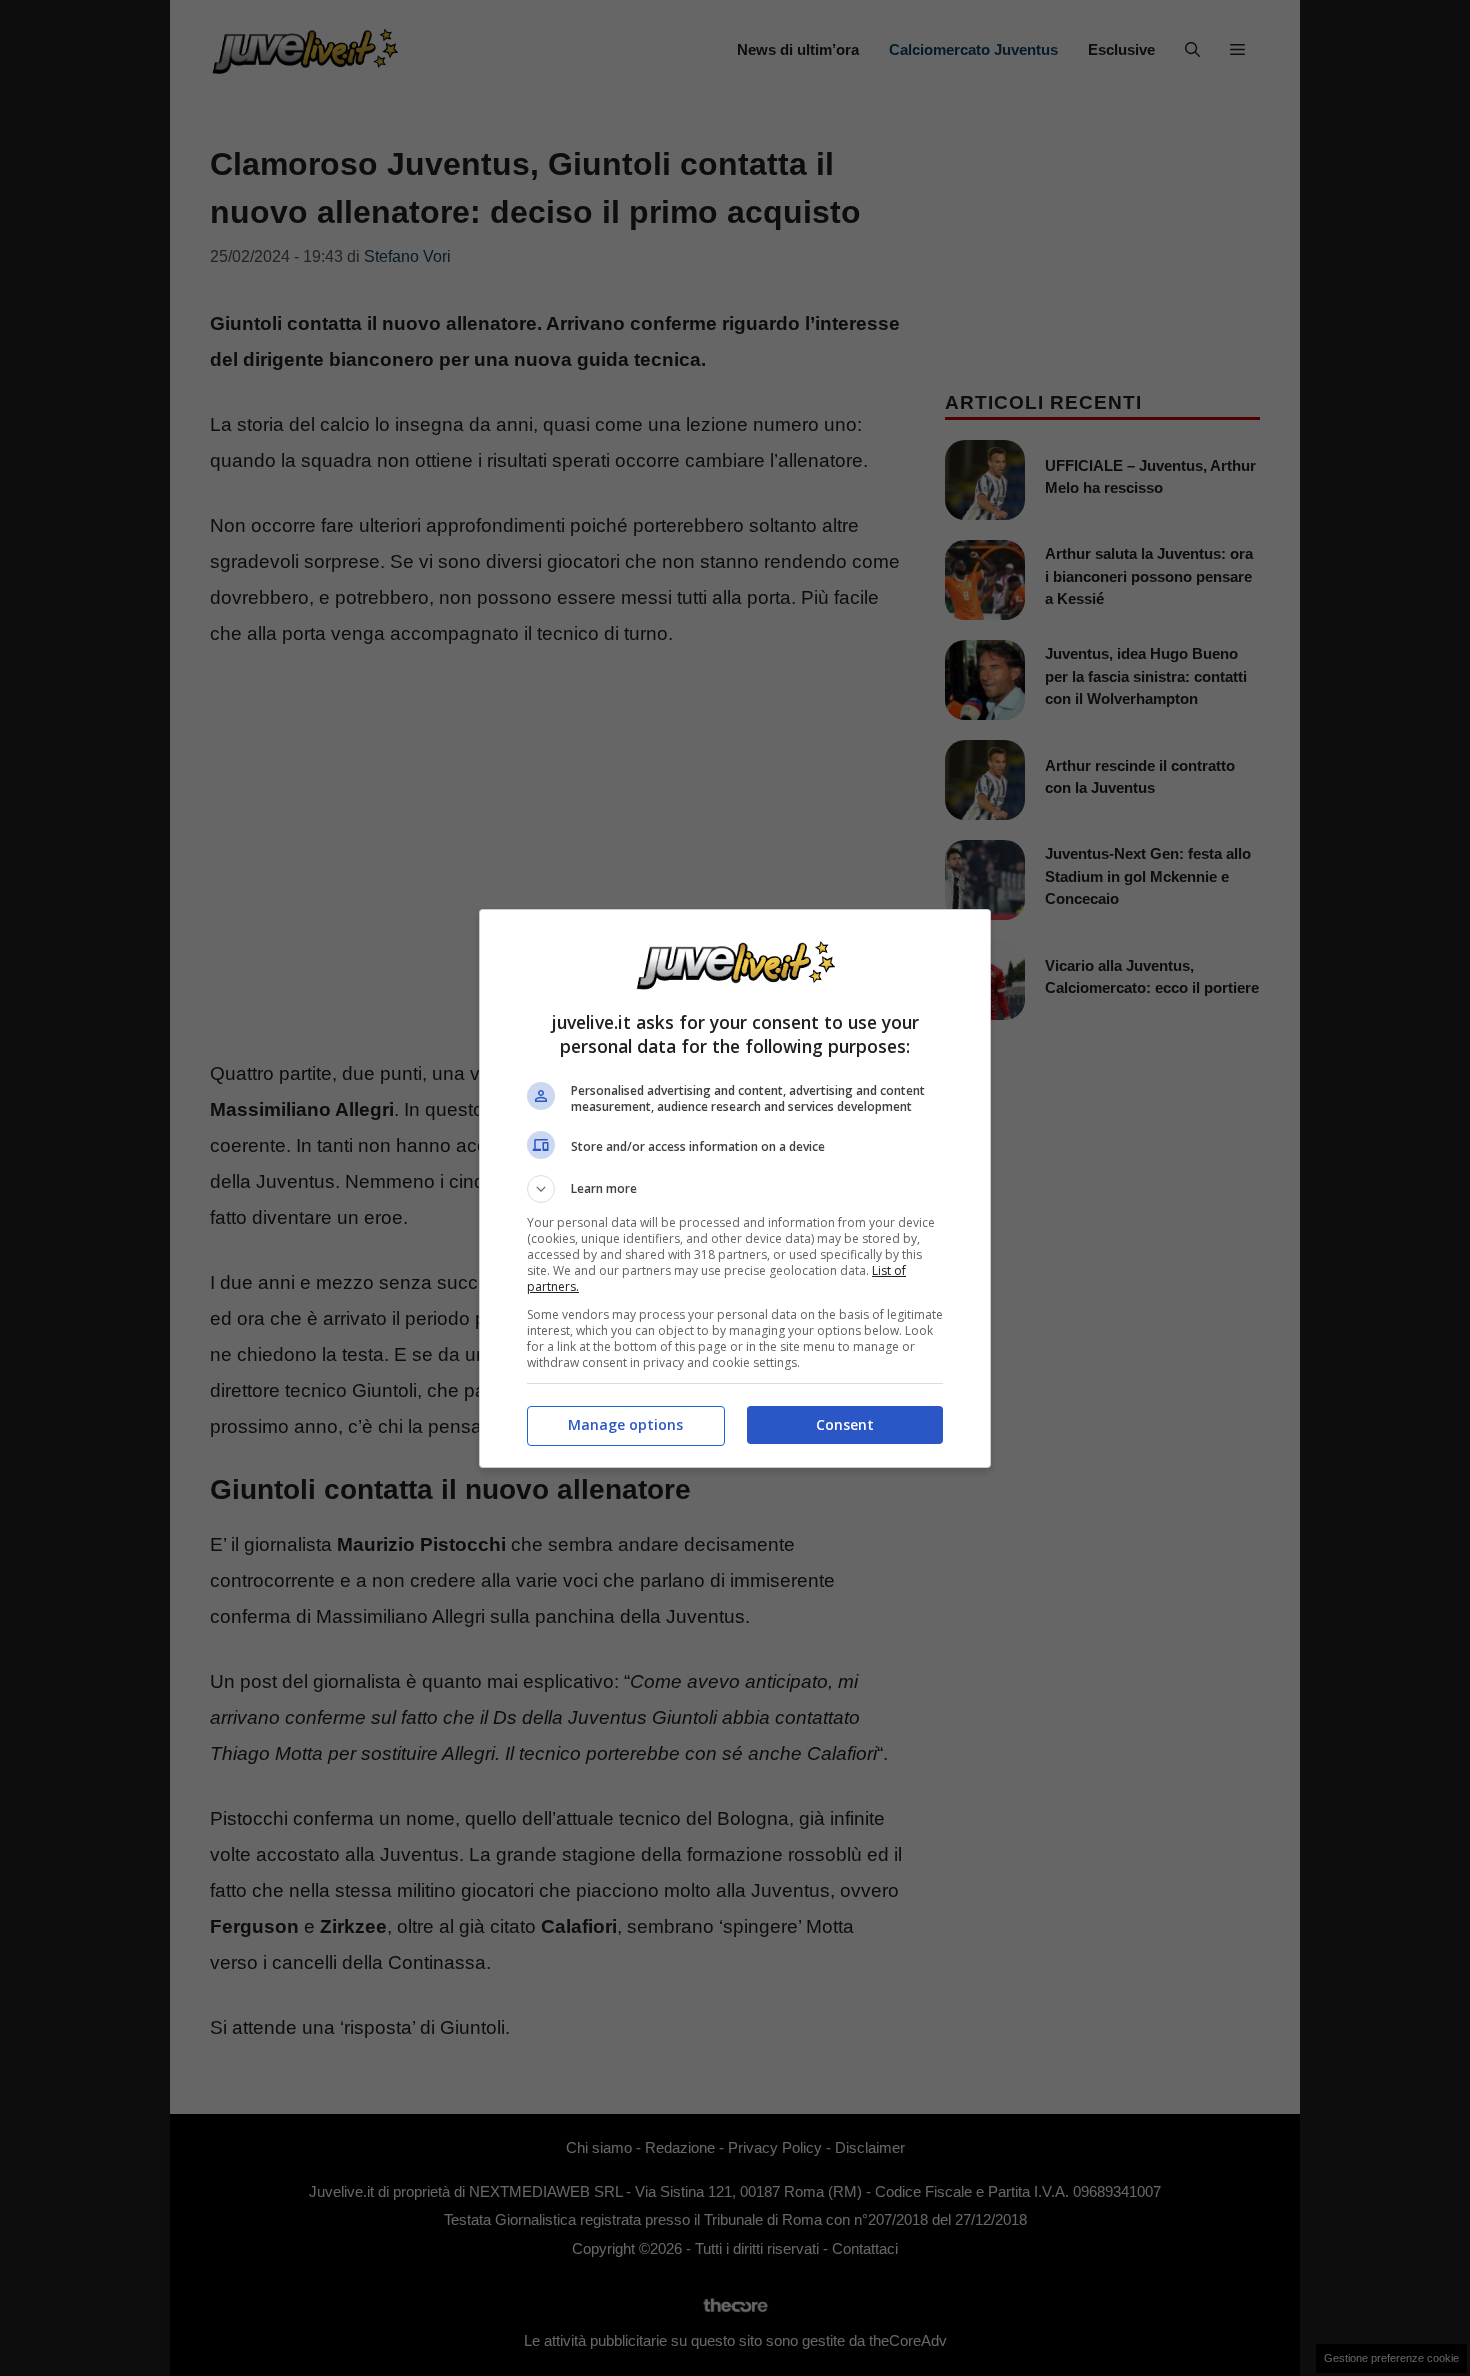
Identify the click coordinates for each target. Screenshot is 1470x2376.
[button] (735, 1189)
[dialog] (735, 1188)
